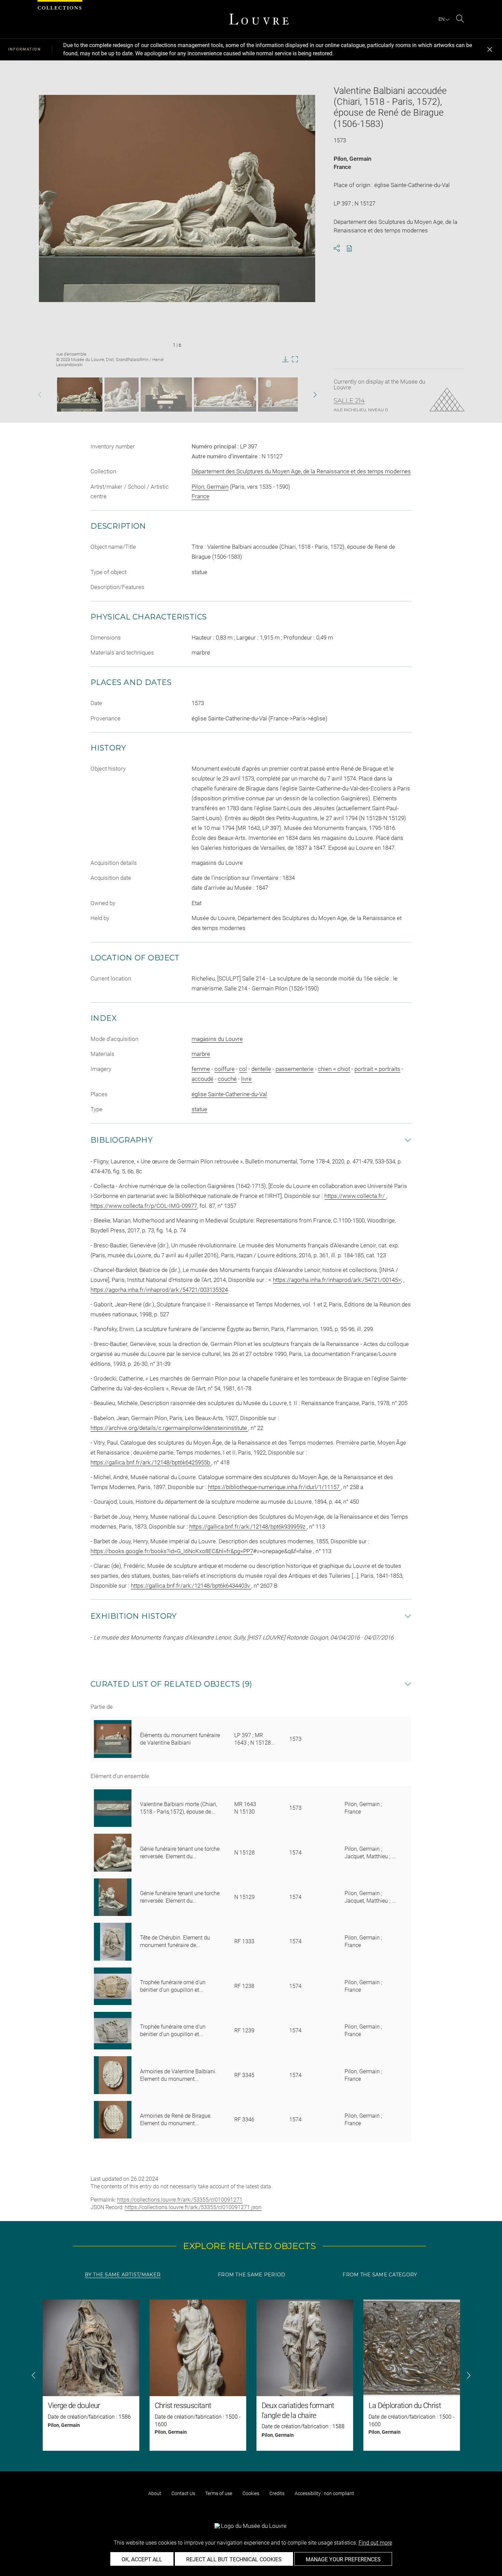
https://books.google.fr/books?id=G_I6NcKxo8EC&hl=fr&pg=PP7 (172, 1551)
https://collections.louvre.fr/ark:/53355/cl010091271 (180, 2200)
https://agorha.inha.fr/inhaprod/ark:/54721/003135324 (159, 1290)
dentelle (261, 1069)
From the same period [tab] (252, 2275)
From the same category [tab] (380, 2275)
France (342, 167)
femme (201, 1069)
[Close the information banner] (490, 49)
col (243, 1069)
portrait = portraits (377, 1069)
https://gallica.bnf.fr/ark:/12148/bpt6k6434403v (191, 1586)
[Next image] (304, 395)
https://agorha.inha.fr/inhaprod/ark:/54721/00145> (337, 1280)
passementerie (295, 1069)
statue (199, 1109)
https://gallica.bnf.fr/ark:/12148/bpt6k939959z (248, 1527)
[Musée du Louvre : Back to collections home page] (259, 19)
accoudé (203, 1079)
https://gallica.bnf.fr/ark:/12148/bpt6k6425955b (151, 1462)
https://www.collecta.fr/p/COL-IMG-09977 (144, 1206)
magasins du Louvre (217, 1039)
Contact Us (183, 2493)
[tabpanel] (251, 2375)
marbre (201, 1054)
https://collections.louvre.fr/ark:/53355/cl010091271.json (193, 2207)
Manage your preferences (343, 2559)
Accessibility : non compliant (324, 2493)
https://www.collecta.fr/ (355, 1196)
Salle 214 (349, 401)
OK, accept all (142, 2559)
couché (227, 1079)
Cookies (251, 2493)
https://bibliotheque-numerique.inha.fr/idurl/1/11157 (274, 1487)
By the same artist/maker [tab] (123, 2275)
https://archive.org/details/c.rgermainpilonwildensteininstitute (169, 1428)
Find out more (375, 2543)
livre (246, 1079)
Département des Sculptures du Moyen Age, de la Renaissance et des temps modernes (301, 471)
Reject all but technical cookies (234, 2559)
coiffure (225, 1069)
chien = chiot (334, 1069)
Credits (277, 2493)
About (155, 2493)
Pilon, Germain (352, 159)
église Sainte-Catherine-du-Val (229, 1094)
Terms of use (219, 2493)
